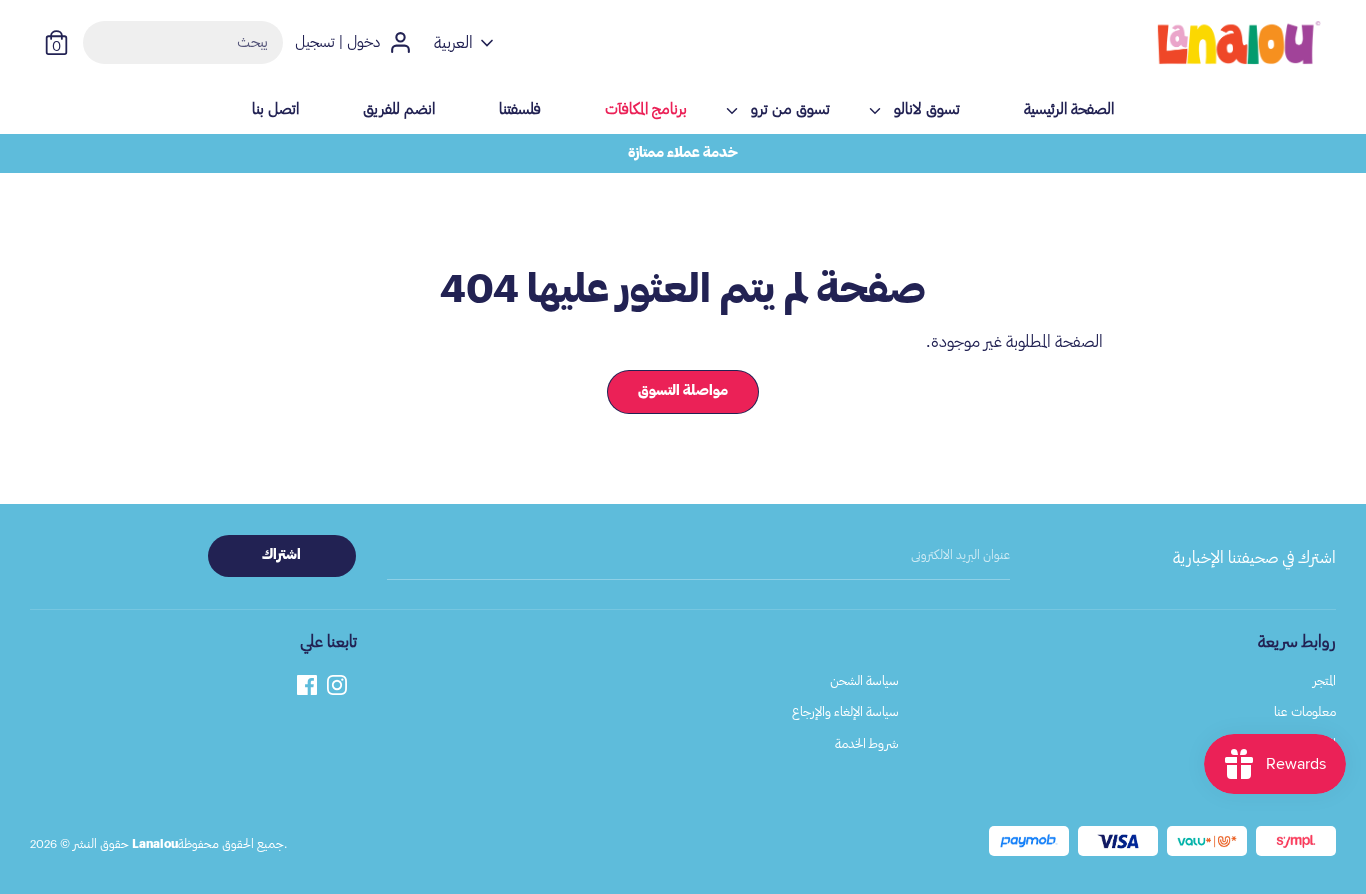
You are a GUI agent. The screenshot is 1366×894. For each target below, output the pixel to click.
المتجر (1324, 680)
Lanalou (155, 844)
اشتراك (281, 555)
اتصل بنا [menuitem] (275, 109)
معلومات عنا (1305, 711)
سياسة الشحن (864, 680)
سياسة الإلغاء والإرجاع (845, 711)
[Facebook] (307, 683)
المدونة (1321, 743)
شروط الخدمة (867, 743)
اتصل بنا (1316, 774)
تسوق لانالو (927, 109)
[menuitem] (646, 116)
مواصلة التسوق (683, 391)
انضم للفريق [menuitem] (399, 109)
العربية (453, 43)
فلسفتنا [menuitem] (520, 109)
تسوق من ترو (790, 109)
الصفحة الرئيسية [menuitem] (1069, 109)
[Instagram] (337, 683)
